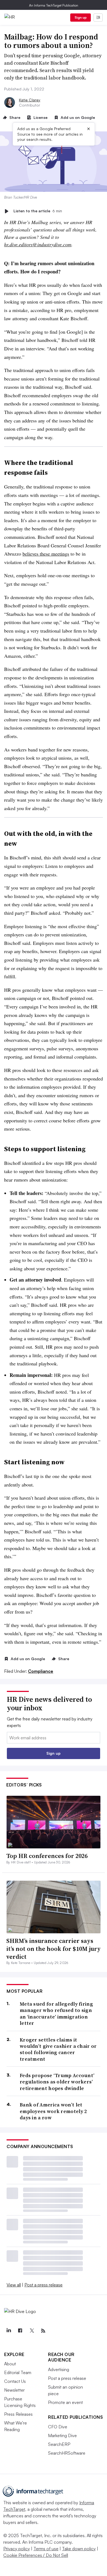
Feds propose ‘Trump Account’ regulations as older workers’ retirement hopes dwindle (57, 2082)
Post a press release (43, 2285)
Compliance (41, 1671)
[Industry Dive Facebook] (20, 2331)
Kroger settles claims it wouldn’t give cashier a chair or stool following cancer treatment (58, 2049)
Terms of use (46, 2549)
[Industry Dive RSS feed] (43, 2331)
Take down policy (79, 2549)
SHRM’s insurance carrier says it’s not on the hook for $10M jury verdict (54, 1949)
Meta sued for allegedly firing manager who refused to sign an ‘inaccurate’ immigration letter (56, 2014)
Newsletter (14, 2390)
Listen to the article (38, 211)
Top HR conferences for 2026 (47, 1856)
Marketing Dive (62, 2435)
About (10, 2364)
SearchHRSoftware (67, 2453)
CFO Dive (58, 2427)
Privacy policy (17, 2549)
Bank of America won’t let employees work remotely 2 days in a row (53, 2111)
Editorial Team (18, 2372)
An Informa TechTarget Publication (54, 5)
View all (14, 2285)
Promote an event (65, 2402)
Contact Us (15, 2381)
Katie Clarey (30, 100)
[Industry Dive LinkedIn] (9, 2331)
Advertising (59, 2369)
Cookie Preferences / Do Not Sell (36, 2555)
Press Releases (18, 2414)
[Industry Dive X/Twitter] (32, 2331)
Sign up (81, 17)
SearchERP (59, 2444)
